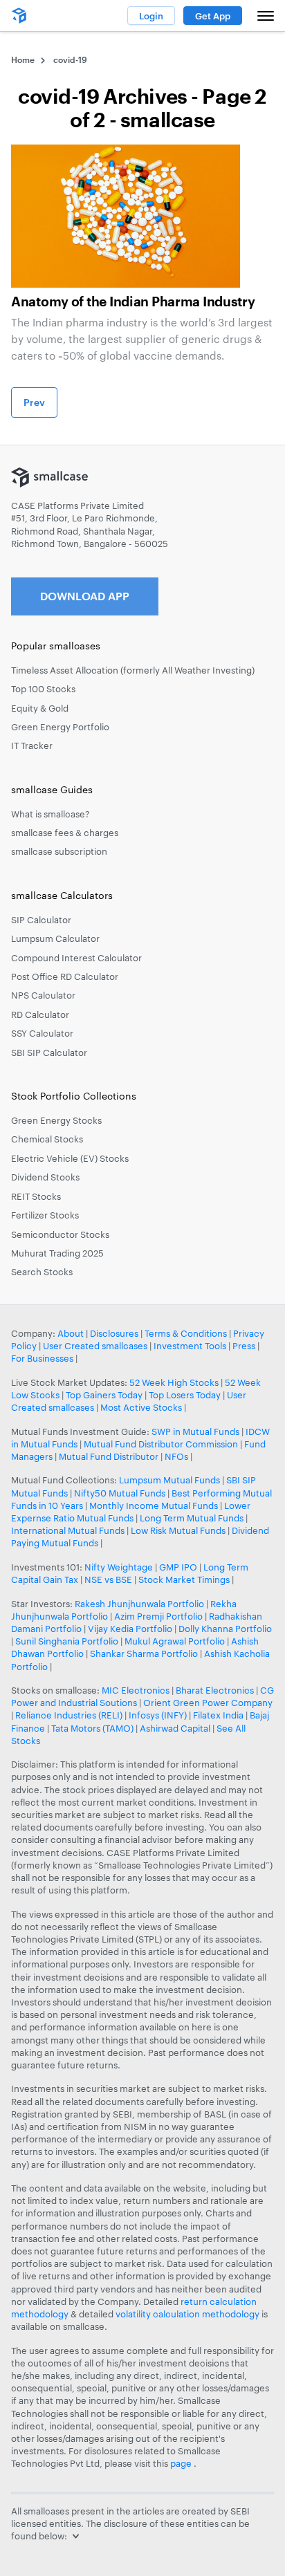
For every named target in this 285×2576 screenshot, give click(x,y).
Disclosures (114, 1333)
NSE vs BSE (108, 1579)
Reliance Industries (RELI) (69, 1715)
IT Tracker (32, 745)
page (182, 2463)
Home (23, 59)
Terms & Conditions (186, 1333)
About (71, 1333)
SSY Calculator (42, 1033)
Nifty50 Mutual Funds (120, 1493)
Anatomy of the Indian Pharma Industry (133, 302)
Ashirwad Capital (175, 1728)
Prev (34, 402)
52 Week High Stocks (174, 1382)
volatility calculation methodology (187, 2314)
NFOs (176, 1456)
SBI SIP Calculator (49, 1053)
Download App (85, 596)
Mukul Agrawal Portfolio (175, 1641)
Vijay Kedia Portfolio (130, 1629)
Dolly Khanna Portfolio (225, 1629)
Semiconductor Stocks (60, 1234)
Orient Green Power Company (208, 1703)
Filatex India (219, 1715)
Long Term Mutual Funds (192, 1518)
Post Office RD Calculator (65, 976)
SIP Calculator (41, 920)
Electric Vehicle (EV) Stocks (70, 1158)
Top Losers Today (185, 1395)
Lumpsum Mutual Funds (169, 1480)
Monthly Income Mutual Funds (154, 1505)
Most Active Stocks (141, 1407)
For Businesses (42, 1358)
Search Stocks (42, 1272)
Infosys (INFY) (158, 1715)
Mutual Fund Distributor (109, 1456)
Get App (213, 16)
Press (244, 1346)
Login (151, 16)
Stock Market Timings (184, 1579)
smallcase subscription (59, 851)
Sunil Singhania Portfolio (67, 1641)
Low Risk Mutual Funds (178, 1530)
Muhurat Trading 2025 (57, 1253)
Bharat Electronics (215, 1690)
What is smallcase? (50, 814)
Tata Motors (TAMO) (92, 1728)
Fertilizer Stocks (45, 1215)
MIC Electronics (136, 1690)
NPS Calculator (43, 995)
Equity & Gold (40, 708)
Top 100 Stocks (43, 689)
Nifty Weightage (119, 1567)
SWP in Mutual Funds (195, 1431)
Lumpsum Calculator (55, 938)
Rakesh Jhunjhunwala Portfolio (139, 1604)
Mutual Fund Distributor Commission (161, 1444)
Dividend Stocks (45, 1177)
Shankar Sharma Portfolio (144, 1653)
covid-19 (70, 59)
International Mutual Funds (68, 1530)
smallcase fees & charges (65, 833)
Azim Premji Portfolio (158, 1616)
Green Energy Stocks (56, 1120)
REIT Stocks (36, 1196)
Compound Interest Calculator (76, 958)
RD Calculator (40, 1014)
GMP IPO (178, 1567)
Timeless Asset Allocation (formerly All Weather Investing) (133, 670)
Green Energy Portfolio (60, 727)
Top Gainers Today (104, 1395)
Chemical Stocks (47, 1139)
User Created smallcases (95, 1346)
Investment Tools (190, 1346)
